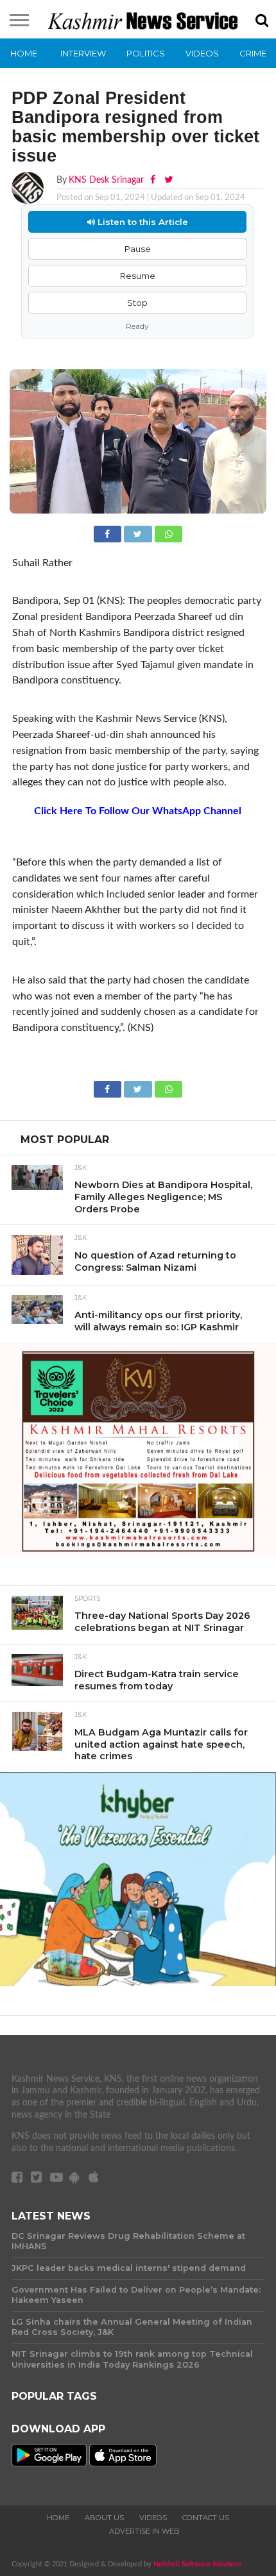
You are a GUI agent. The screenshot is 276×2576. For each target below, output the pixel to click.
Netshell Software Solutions (197, 2564)
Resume (138, 276)
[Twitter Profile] (168, 180)
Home (24, 53)
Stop (137, 303)
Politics (146, 53)
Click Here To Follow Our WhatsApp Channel (138, 811)
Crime (253, 53)
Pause (138, 249)
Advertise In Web (144, 2531)
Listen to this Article (142, 222)
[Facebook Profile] (154, 180)
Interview (83, 53)
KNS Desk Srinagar (106, 180)
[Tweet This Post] (139, 533)
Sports (87, 1599)
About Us (104, 2518)
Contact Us (206, 2518)
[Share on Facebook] (109, 533)
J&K (81, 1168)
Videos (202, 53)
